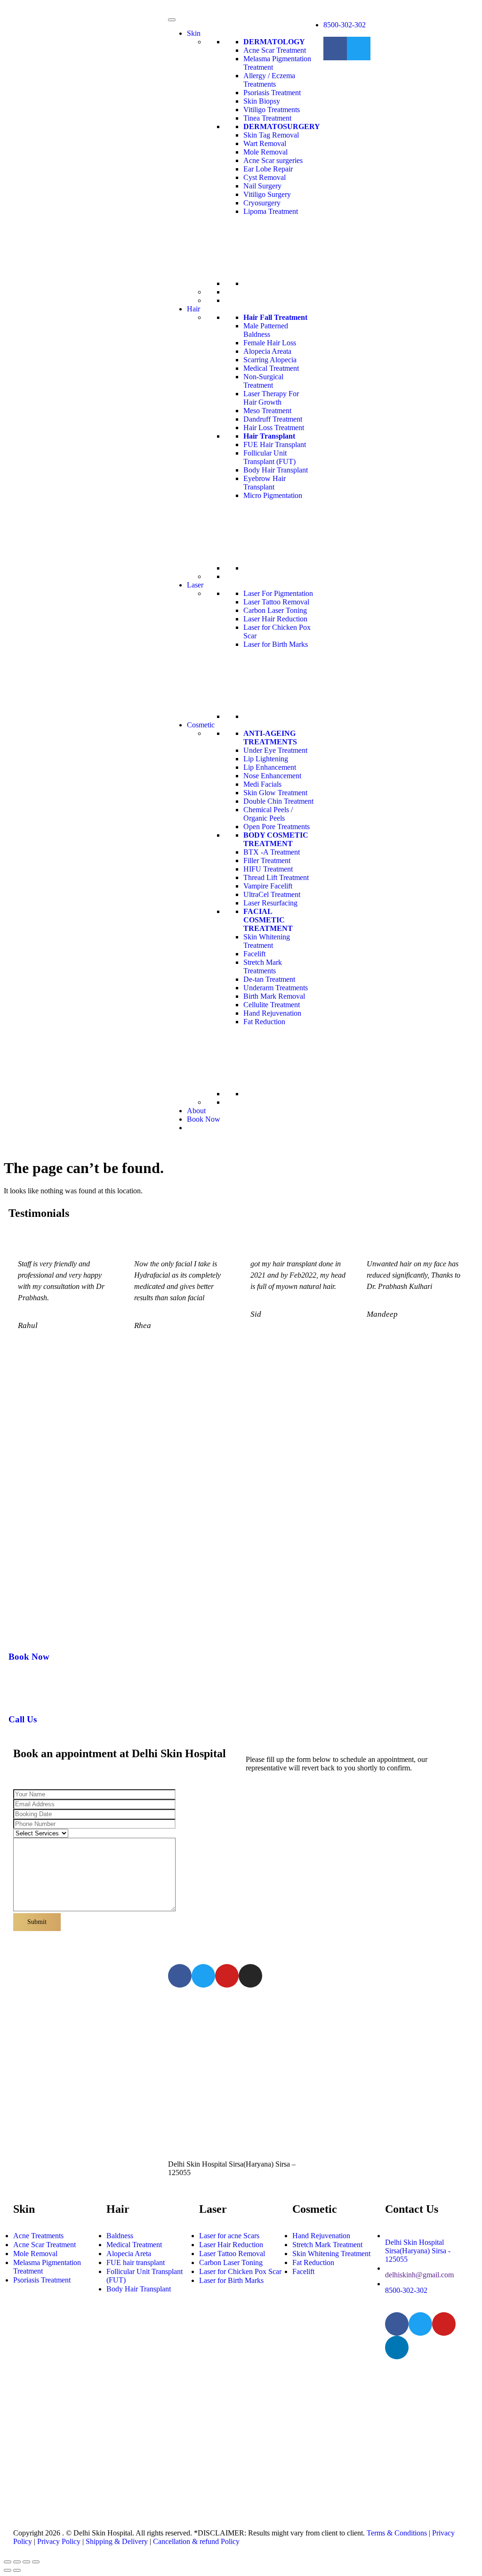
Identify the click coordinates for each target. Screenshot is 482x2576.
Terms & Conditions (397, 2533)
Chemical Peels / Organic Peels (268, 814)
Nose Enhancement (272, 776)
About (196, 1111)
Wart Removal (265, 143)
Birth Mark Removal (274, 996)
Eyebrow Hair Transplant (265, 483)
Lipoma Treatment (271, 211)
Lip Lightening (266, 759)
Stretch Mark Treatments (263, 966)
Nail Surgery (262, 186)
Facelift (254, 954)
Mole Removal (265, 152)
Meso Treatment (267, 411)
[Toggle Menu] (172, 20)
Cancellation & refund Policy (196, 2541)
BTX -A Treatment (272, 852)
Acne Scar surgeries (273, 160)
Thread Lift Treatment (276, 877)
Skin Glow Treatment (275, 793)
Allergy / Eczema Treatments (269, 80)
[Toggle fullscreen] (26, 2562)
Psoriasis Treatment (272, 93)
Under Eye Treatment (275, 750)
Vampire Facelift (268, 886)
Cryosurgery (262, 203)
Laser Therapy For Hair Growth (271, 398)
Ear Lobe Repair (268, 169)
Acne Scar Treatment (275, 50)
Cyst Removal (265, 177)
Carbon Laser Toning (275, 610)
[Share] (17, 2562)
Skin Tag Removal (271, 135)
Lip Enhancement (270, 767)
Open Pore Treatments (277, 827)
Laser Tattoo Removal (276, 602)
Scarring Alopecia (270, 360)
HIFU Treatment (268, 869)
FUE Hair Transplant (275, 444)
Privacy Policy (59, 2541)
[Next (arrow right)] (17, 2570)
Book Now (204, 1119)
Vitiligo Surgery (267, 194)
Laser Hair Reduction (275, 619)
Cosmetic (201, 725)
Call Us (23, 1719)
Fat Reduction (264, 1022)
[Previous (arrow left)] (8, 2570)
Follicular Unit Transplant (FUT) (269, 457)
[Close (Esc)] (8, 2562)
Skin (194, 33)
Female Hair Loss (270, 343)
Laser (195, 585)
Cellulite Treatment (272, 1005)
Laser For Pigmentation (278, 593)
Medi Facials (262, 784)
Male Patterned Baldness (266, 330)
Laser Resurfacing (270, 903)
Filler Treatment (267, 860)
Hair (193, 309)
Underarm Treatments (276, 988)
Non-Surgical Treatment (263, 381)
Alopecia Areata (267, 351)
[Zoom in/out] (36, 2562)
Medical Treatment (271, 368)
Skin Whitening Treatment (267, 941)
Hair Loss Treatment (274, 428)
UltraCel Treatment (272, 894)
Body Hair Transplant (276, 470)
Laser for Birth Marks (276, 644)
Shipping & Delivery (117, 2541)
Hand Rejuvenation (272, 1013)
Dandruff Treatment (273, 419)
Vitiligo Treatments (272, 110)
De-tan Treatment (269, 979)
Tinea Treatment (267, 118)
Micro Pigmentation (273, 495)
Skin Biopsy (262, 101)
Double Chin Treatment (278, 801)
